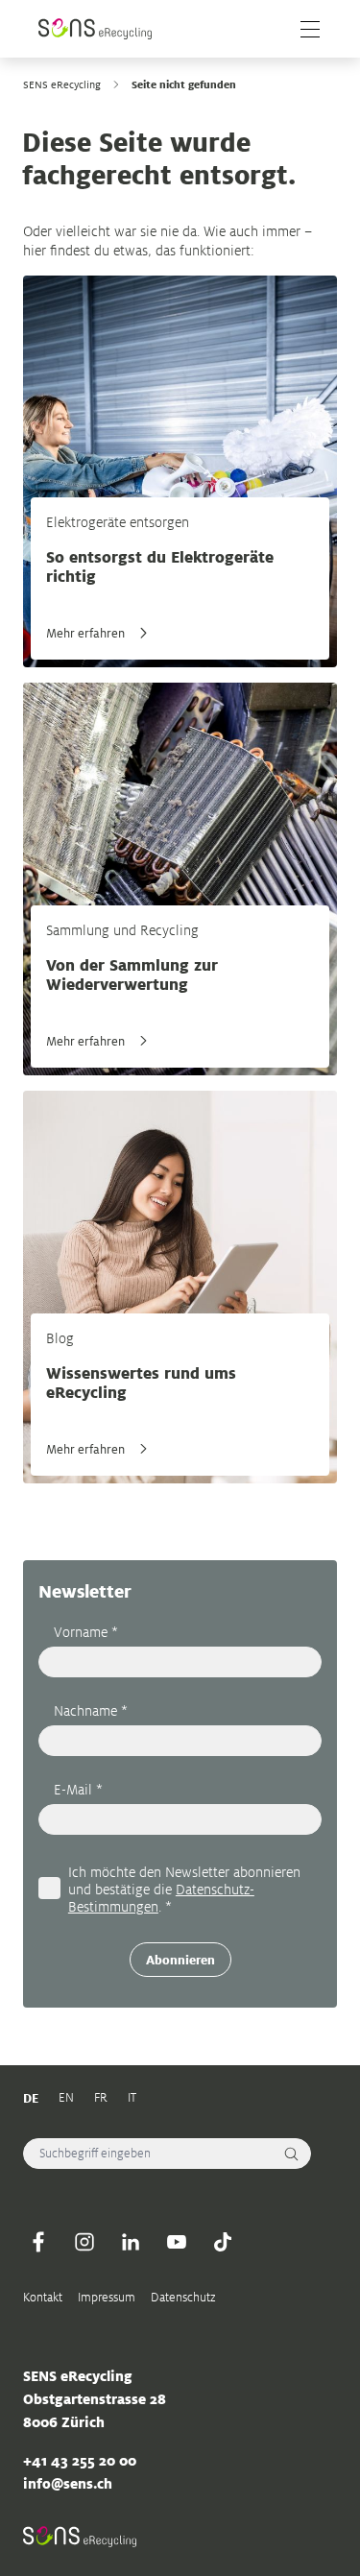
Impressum (107, 2297)
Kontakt (43, 2297)
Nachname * (91, 1710)
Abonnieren (180, 1960)
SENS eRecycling (62, 84)
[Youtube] (177, 2242)
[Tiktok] (223, 2242)
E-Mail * (78, 1789)
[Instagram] (84, 2242)
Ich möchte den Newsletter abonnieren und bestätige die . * (184, 1889)
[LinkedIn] (131, 2242)
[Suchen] (292, 2154)
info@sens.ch (68, 2483)
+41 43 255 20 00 (80, 2460)
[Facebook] (38, 2242)
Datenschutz (183, 2297)
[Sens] (95, 29)
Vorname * (86, 1632)
